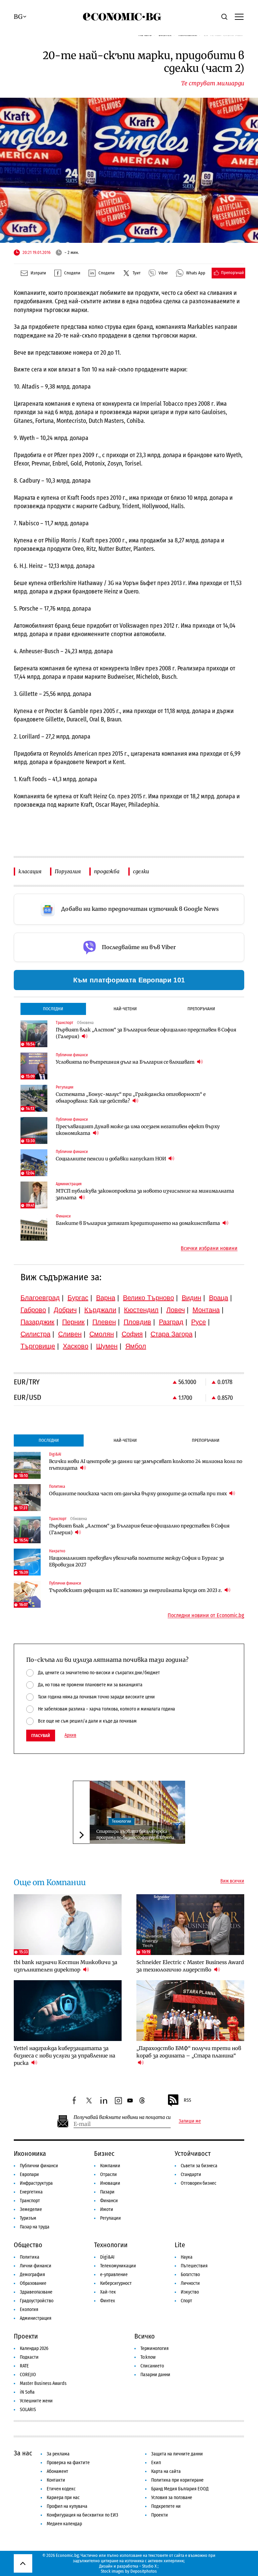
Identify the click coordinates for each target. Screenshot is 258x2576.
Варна (106, 1298)
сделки (141, 871)
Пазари (107, 2192)
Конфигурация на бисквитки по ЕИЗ (82, 2515)
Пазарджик (37, 1322)
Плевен (104, 1322)
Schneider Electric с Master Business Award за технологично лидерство (190, 1966)
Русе (199, 1322)
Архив (70, 1735)
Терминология (155, 2348)
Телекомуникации (118, 2266)
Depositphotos (144, 2571)
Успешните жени (36, 2401)
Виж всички (232, 1881)
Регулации (111, 2218)
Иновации (110, 2183)
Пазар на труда (35, 2227)
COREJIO (28, 2375)
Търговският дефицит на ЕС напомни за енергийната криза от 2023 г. (136, 1590)
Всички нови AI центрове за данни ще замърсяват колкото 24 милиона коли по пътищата (146, 1465)
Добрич (65, 1310)
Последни (53, 1009)
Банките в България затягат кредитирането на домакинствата (138, 1223)
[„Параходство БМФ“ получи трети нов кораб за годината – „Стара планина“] (190, 2011)
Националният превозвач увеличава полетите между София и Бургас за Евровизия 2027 (137, 1561)
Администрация (36, 2318)
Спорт (186, 2301)
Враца (219, 1298)
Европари (29, 2174)
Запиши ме (190, 2121)
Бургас (78, 1298)
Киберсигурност (116, 2283)
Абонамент (57, 2471)
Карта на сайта (166, 2471)
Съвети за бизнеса (199, 2166)
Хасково (76, 1346)
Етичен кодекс (61, 2489)
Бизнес (104, 2153)
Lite (180, 2245)
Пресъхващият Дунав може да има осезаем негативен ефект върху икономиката (138, 1130)
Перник (73, 1322)
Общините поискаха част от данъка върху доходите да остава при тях (138, 1494)
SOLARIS (28, 2410)
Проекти (26, 2336)
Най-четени (125, 1009)
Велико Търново (148, 1298)
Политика (30, 2257)
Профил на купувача (67, 2506)
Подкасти (29, 2357)
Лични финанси (36, 2266)
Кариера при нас (63, 2498)
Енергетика (31, 2192)
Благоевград (40, 1298)
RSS (187, 2100)
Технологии (121, 1821)
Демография (32, 2275)
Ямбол (136, 1346)
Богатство (190, 2275)
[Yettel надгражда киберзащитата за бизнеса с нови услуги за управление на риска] (68, 2011)
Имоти (107, 2209)
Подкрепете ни (166, 2506)
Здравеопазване (36, 2292)
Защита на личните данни (177, 2454)
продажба (107, 871)
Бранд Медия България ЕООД (180, 2489)
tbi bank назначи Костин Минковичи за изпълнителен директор (66, 1966)
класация (30, 871)
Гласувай (41, 1736)
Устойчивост (193, 2153)
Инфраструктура (36, 2183)
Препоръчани (201, 1009)
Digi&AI (107, 2257)
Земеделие (31, 2209)
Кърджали (100, 1310)
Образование (33, 2283)
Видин (191, 1298)
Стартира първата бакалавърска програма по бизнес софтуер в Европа (135, 1834)
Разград (171, 1322)
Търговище (38, 1346)
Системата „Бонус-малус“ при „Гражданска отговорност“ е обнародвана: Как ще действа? (131, 1098)
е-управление (114, 2275)
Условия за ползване (172, 2498)
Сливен (70, 1334)
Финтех (107, 2301)
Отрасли (109, 2174)
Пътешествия (194, 2266)
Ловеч (176, 1310)
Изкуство (190, 2292)
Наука (187, 2257)
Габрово (33, 1310)
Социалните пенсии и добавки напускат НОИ (111, 1159)
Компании (110, 2166)
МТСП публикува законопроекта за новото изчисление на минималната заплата (145, 1194)
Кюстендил (141, 1310)
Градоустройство (37, 2301)
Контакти (56, 2480)
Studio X (149, 2566)
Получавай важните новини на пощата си (122, 2117)
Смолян (102, 1334)
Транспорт (30, 2201)
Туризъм (28, 2218)
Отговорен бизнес (199, 2183)
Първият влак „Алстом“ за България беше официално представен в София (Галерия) (146, 1033)
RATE (24, 2366)
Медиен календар (64, 2524)
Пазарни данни (155, 2375)
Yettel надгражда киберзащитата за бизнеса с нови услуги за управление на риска (64, 2056)
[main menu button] (239, 16)
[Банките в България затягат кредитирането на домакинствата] (34, 1227)
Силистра (35, 1334)
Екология (29, 2309)
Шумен (107, 1346)
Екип (156, 2463)
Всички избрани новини (209, 1248)
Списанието (152, 2366)
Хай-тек (108, 2292)
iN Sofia (27, 2392)
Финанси (109, 2201)
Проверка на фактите (68, 2463)
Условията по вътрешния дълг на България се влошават (126, 1062)
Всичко (145, 2336)
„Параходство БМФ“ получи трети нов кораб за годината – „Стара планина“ (189, 2052)
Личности (190, 2283)
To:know (148, 2357)
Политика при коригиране (177, 2480)
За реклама (58, 2454)
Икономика (30, 2153)
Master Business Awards (43, 2383)
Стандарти (191, 2174)
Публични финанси (39, 2166)
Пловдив (137, 1322)
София (132, 1334)
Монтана (206, 1310)
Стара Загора (171, 1334)
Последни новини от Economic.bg (206, 1615)
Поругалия (68, 871)
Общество (28, 2245)
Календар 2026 (34, 2348)
